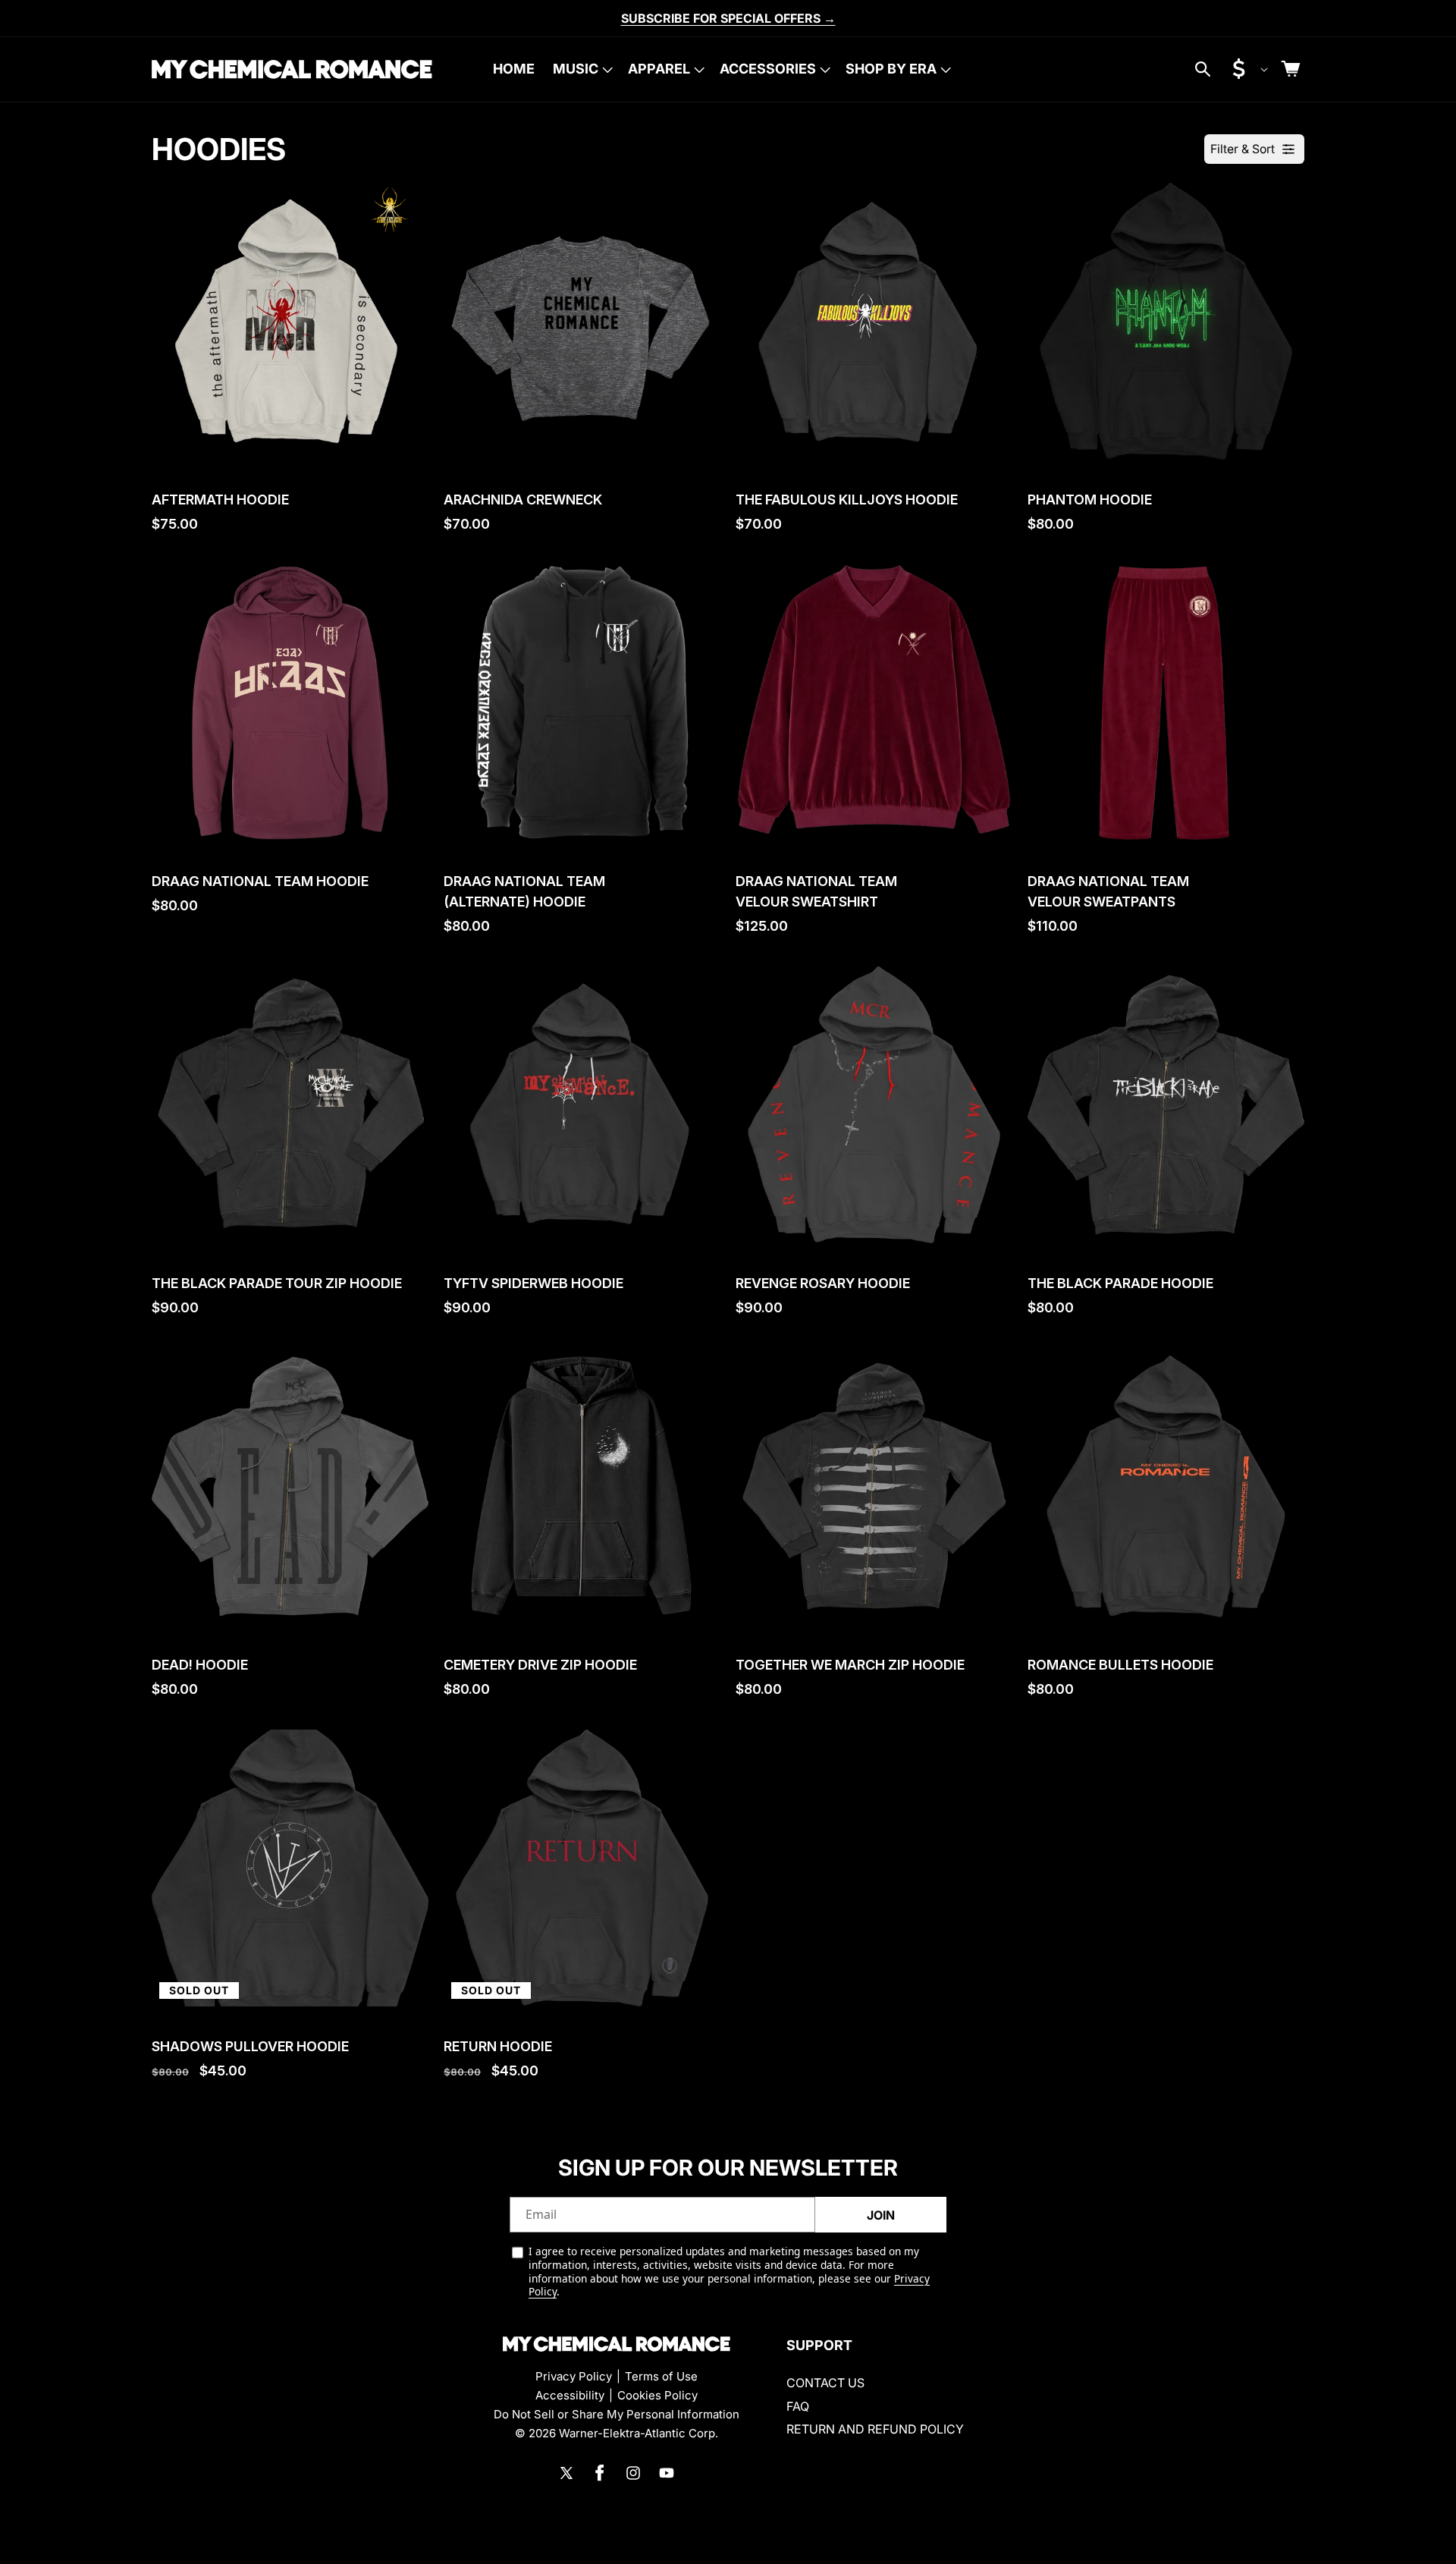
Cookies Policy (657, 2395)
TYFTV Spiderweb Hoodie (533, 1283)
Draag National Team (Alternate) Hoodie (524, 891)
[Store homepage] (617, 2344)
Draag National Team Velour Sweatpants (1108, 891)
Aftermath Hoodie (220, 500)
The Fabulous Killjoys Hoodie (847, 500)
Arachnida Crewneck (523, 500)
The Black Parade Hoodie (1120, 1283)
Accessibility (570, 2395)
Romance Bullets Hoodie (1120, 1665)
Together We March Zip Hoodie (850, 1665)
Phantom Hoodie (1090, 500)
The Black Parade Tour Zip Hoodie (277, 1283)
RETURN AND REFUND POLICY (875, 2429)
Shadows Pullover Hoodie (250, 2046)
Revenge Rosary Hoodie (823, 1283)
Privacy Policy (574, 2376)
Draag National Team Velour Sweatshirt (816, 891)
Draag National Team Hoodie (260, 881)
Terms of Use (661, 2376)
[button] (581, 69)
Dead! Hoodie (200, 1665)
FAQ (798, 2406)
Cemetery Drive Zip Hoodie (540, 1665)
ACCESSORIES (768, 69)
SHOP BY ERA (891, 69)
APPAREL (659, 69)
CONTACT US (825, 2383)
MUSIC (576, 69)
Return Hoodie (498, 2046)
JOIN (881, 2215)
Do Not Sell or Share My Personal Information (617, 2414)
